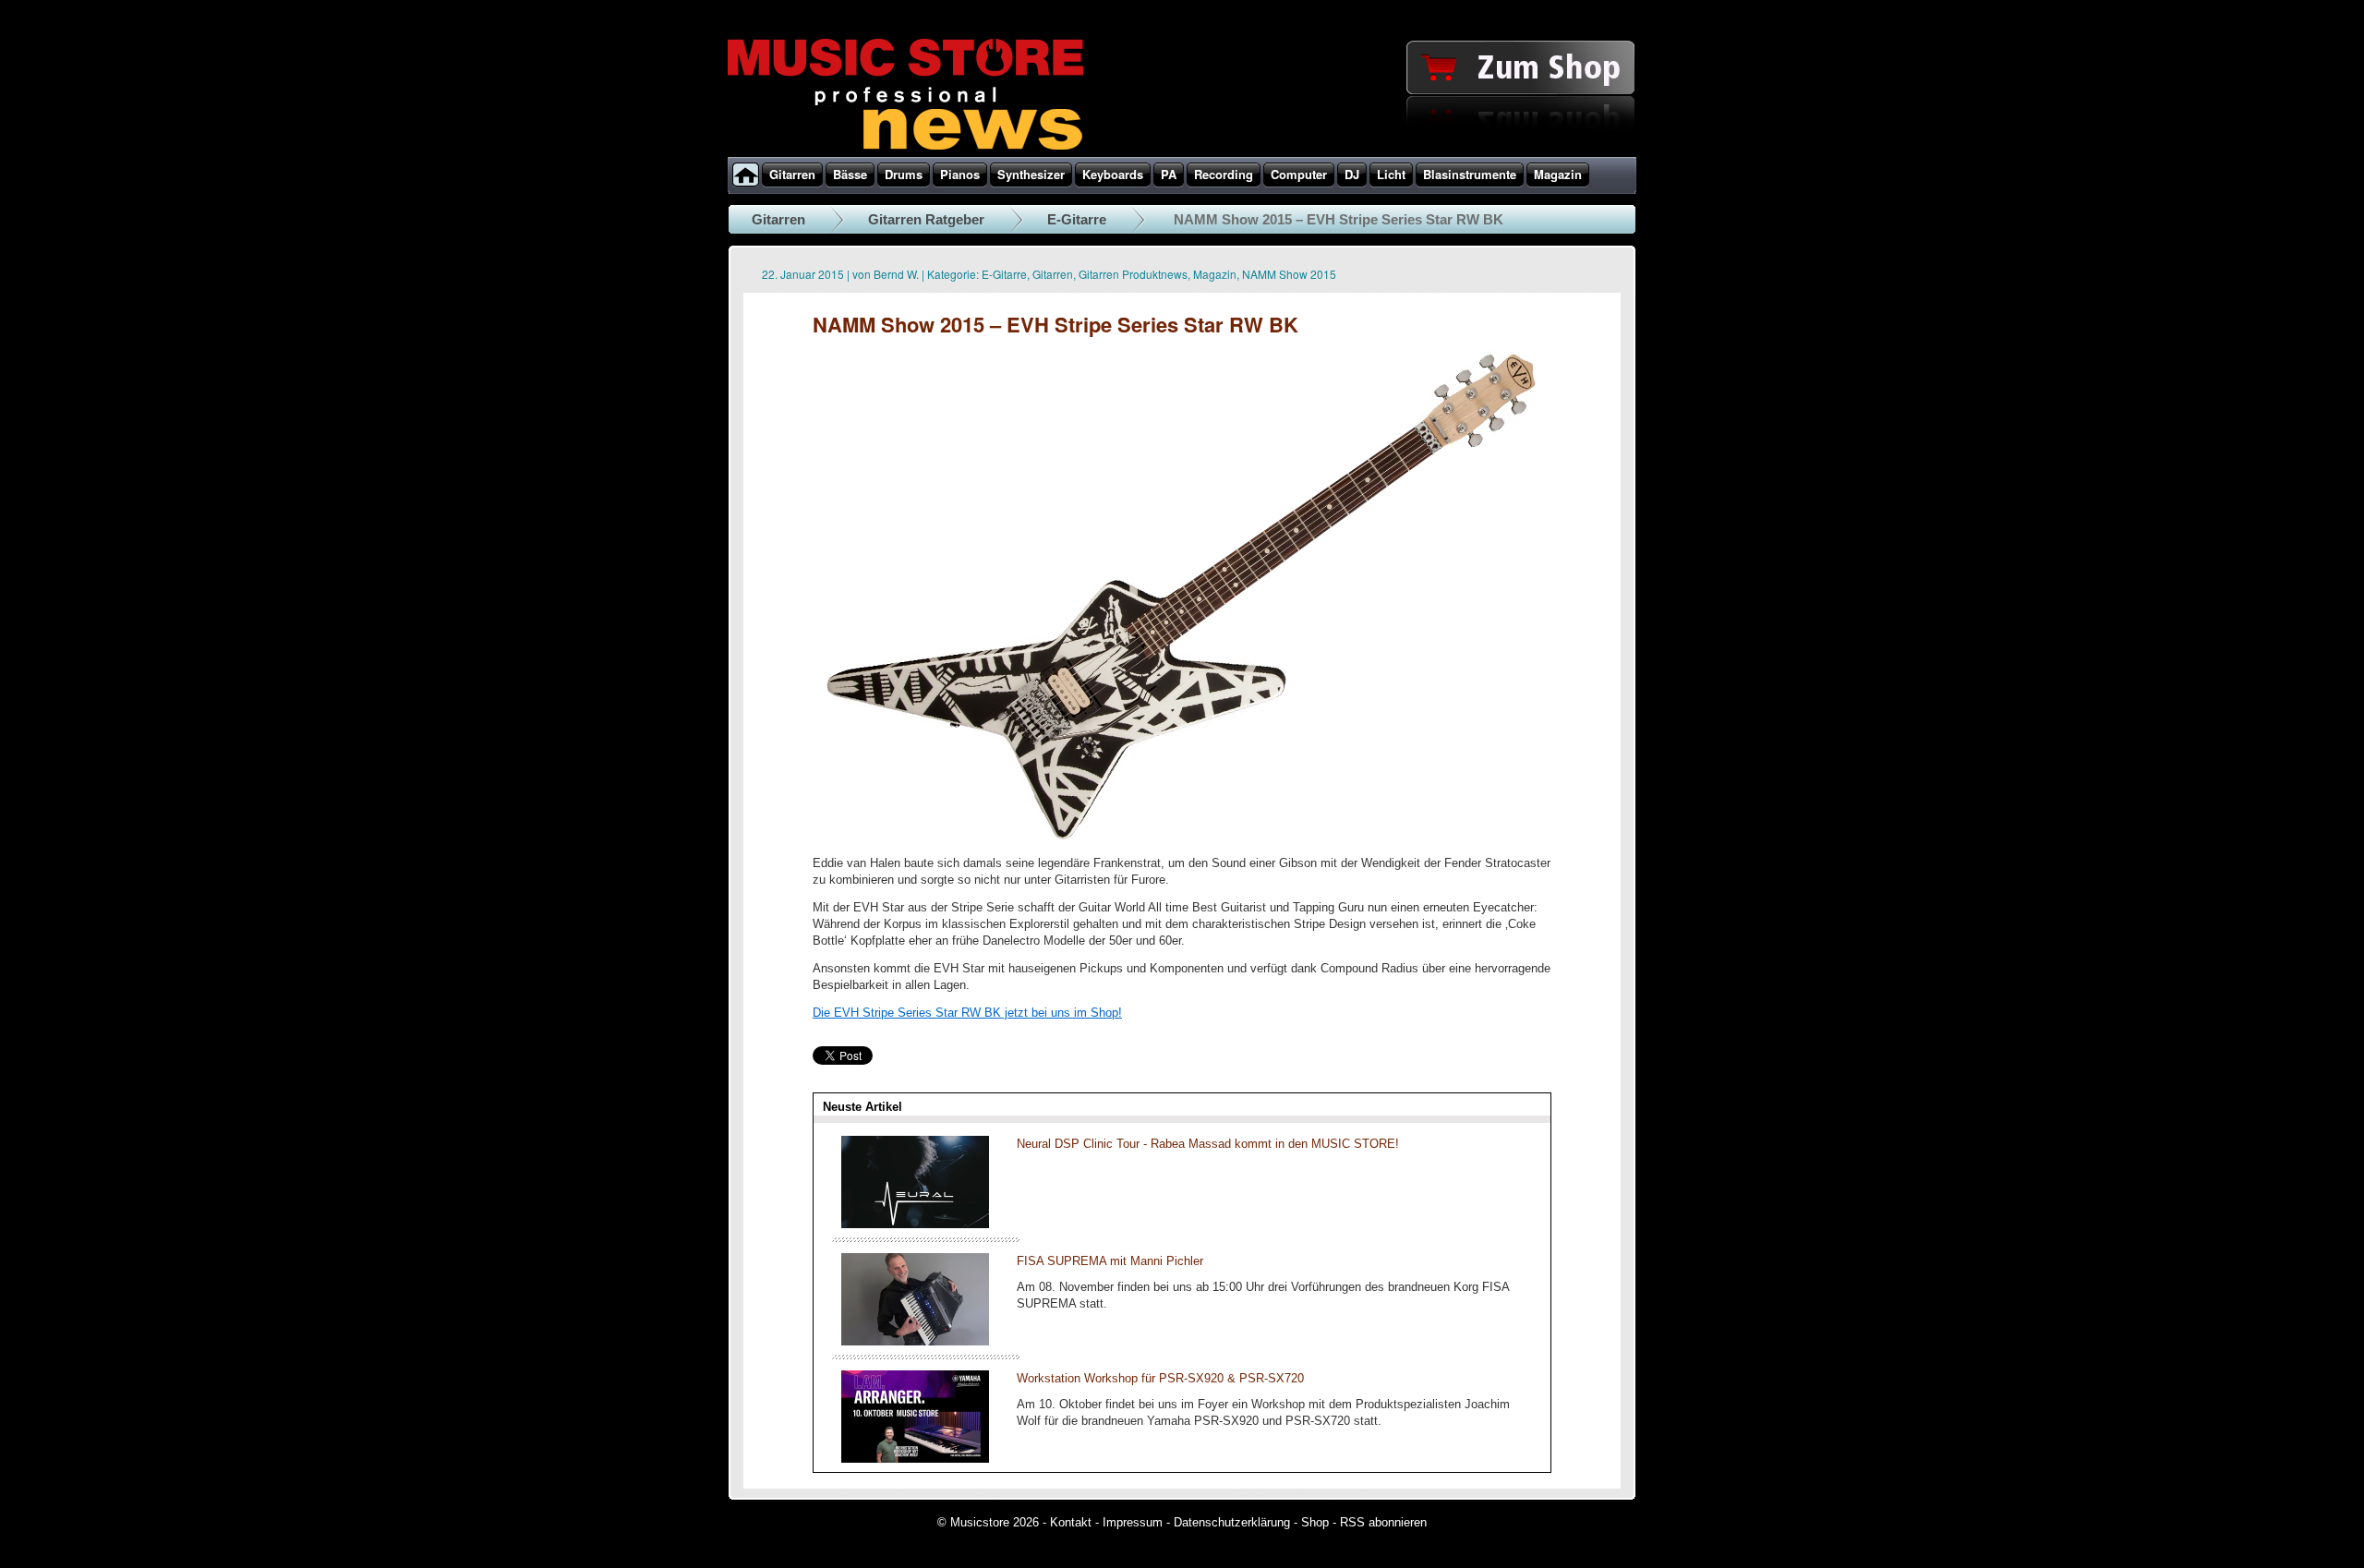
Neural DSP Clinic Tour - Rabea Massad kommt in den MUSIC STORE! (1208, 1144)
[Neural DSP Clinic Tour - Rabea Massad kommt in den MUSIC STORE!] (915, 1224)
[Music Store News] (905, 148)
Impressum (1133, 1522)
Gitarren (778, 219)
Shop (1315, 1522)
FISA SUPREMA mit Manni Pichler (1110, 1261)
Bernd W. (896, 274)
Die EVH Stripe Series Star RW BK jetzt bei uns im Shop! (967, 1013)
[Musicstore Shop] (1182, 153)
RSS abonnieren (1383, 1522)
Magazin (1215, 274)
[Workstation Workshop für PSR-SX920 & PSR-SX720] (915, 1459)
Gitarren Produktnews (1133, 274)
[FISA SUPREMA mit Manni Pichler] (915, 1341)
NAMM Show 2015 (1289, 274)
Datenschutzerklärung (1232, 1522)
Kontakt (1071, 1522)
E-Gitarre (1077, 219)
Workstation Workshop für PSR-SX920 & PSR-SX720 (1160, 1378)
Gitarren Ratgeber (926, 219)
